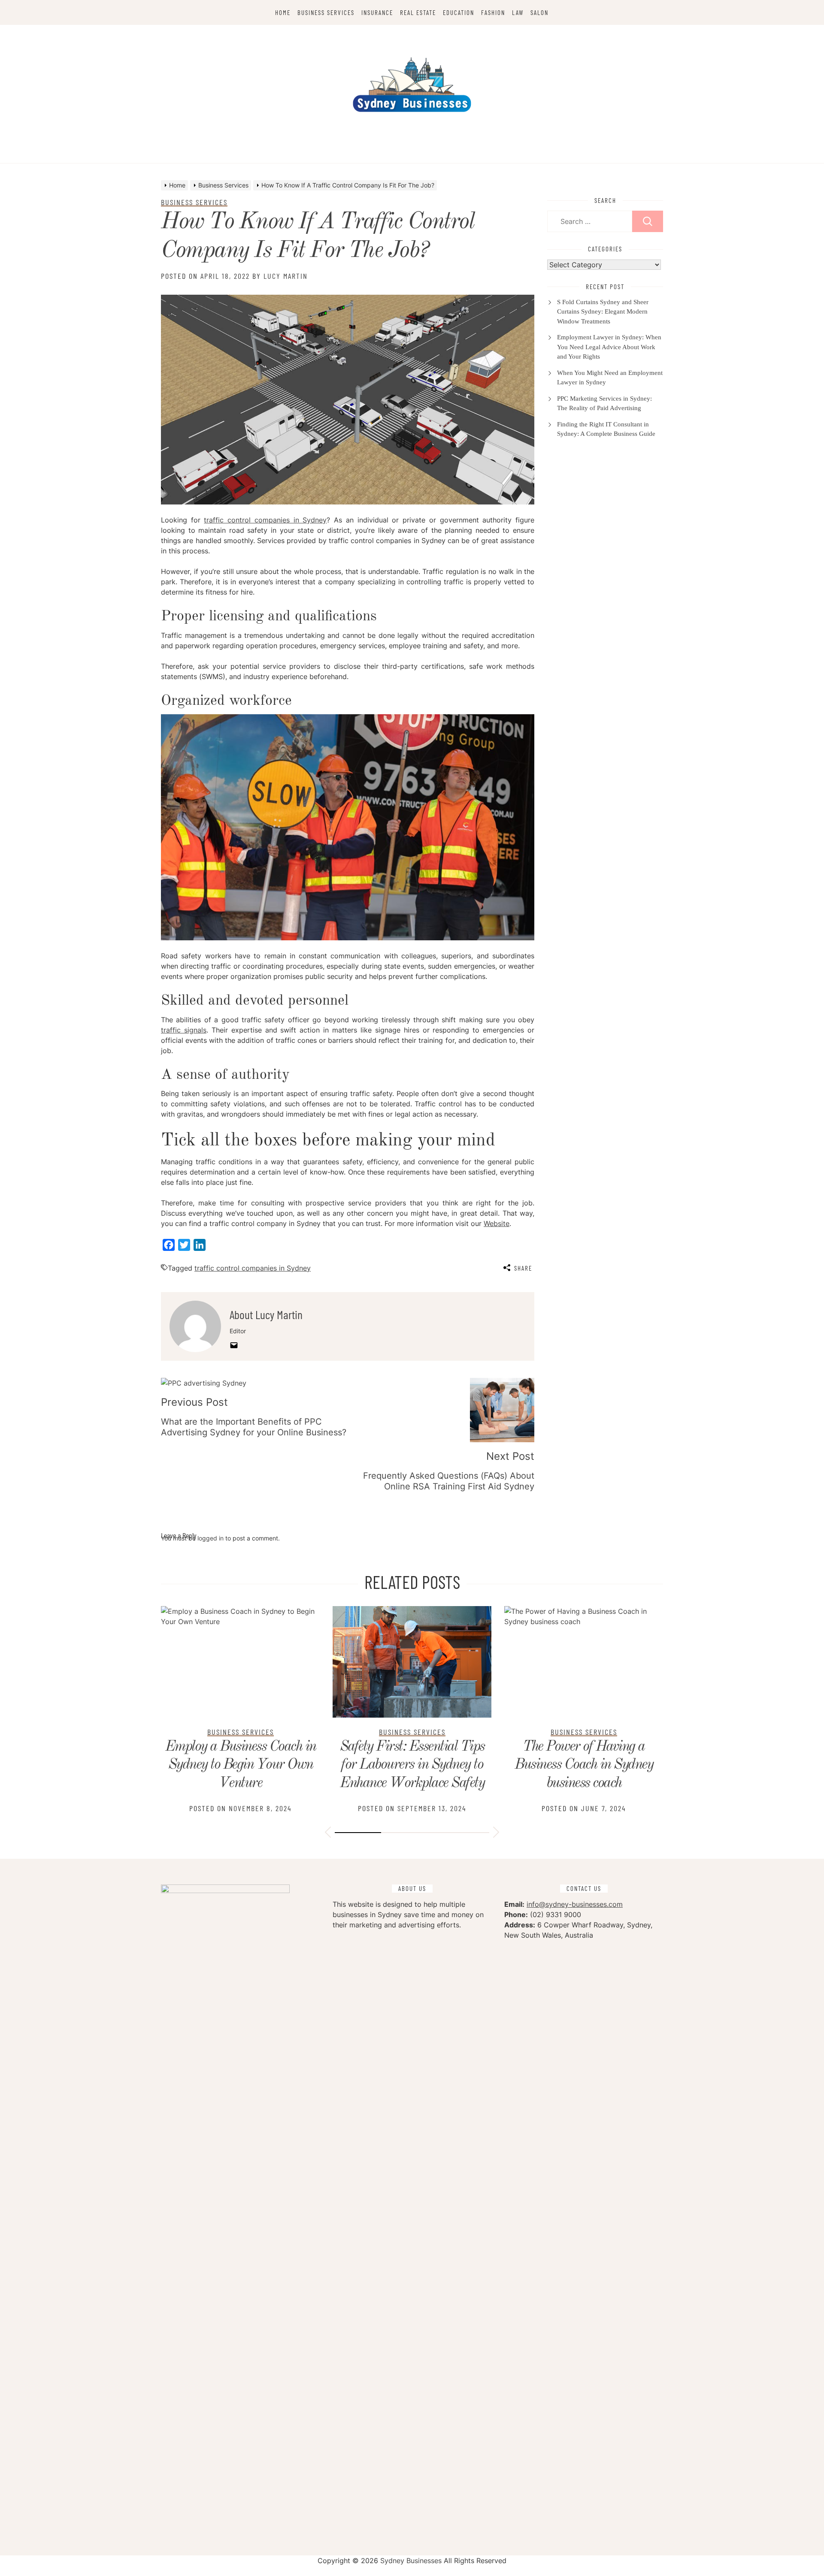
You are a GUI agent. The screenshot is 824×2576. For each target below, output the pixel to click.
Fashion (493, 12)
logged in (211, 1538)
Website (497, 1223)
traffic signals (184, 1030)
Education (459, 12)
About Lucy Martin (266, 1314)
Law (518, 12)
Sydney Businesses (411, 2561)
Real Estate (418, 12)
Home (283, 12)
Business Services (326, 12)
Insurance (377, 12)
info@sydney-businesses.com (575, 1904)
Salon (539, 12)
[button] (328, 1833)
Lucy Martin (286, 276)
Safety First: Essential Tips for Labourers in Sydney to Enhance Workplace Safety (412, 1765)
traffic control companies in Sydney (265, 520)
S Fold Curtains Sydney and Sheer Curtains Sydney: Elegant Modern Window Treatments (603, 312)
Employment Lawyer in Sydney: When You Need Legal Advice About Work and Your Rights (609, 347)
